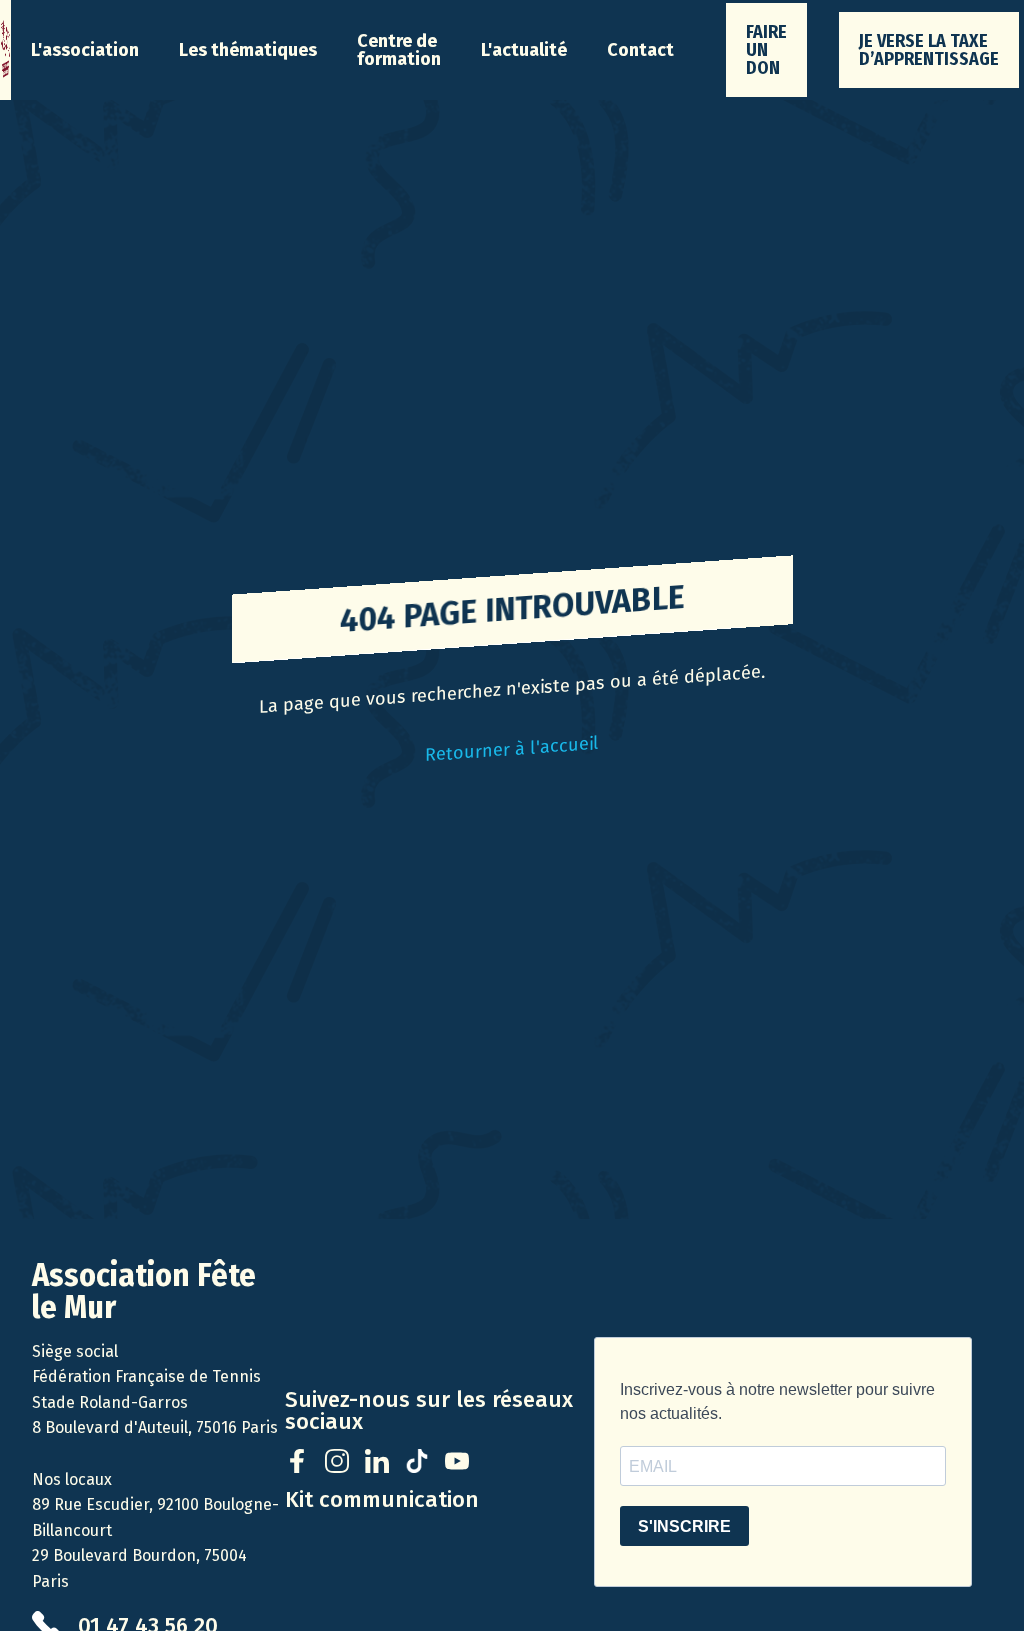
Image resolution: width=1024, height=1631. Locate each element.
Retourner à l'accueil (512, 749)
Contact (640, 50)
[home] (5, 50)
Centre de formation (399, 50)
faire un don (766, 50)
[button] (85, 50)
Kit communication (382, 1500)
